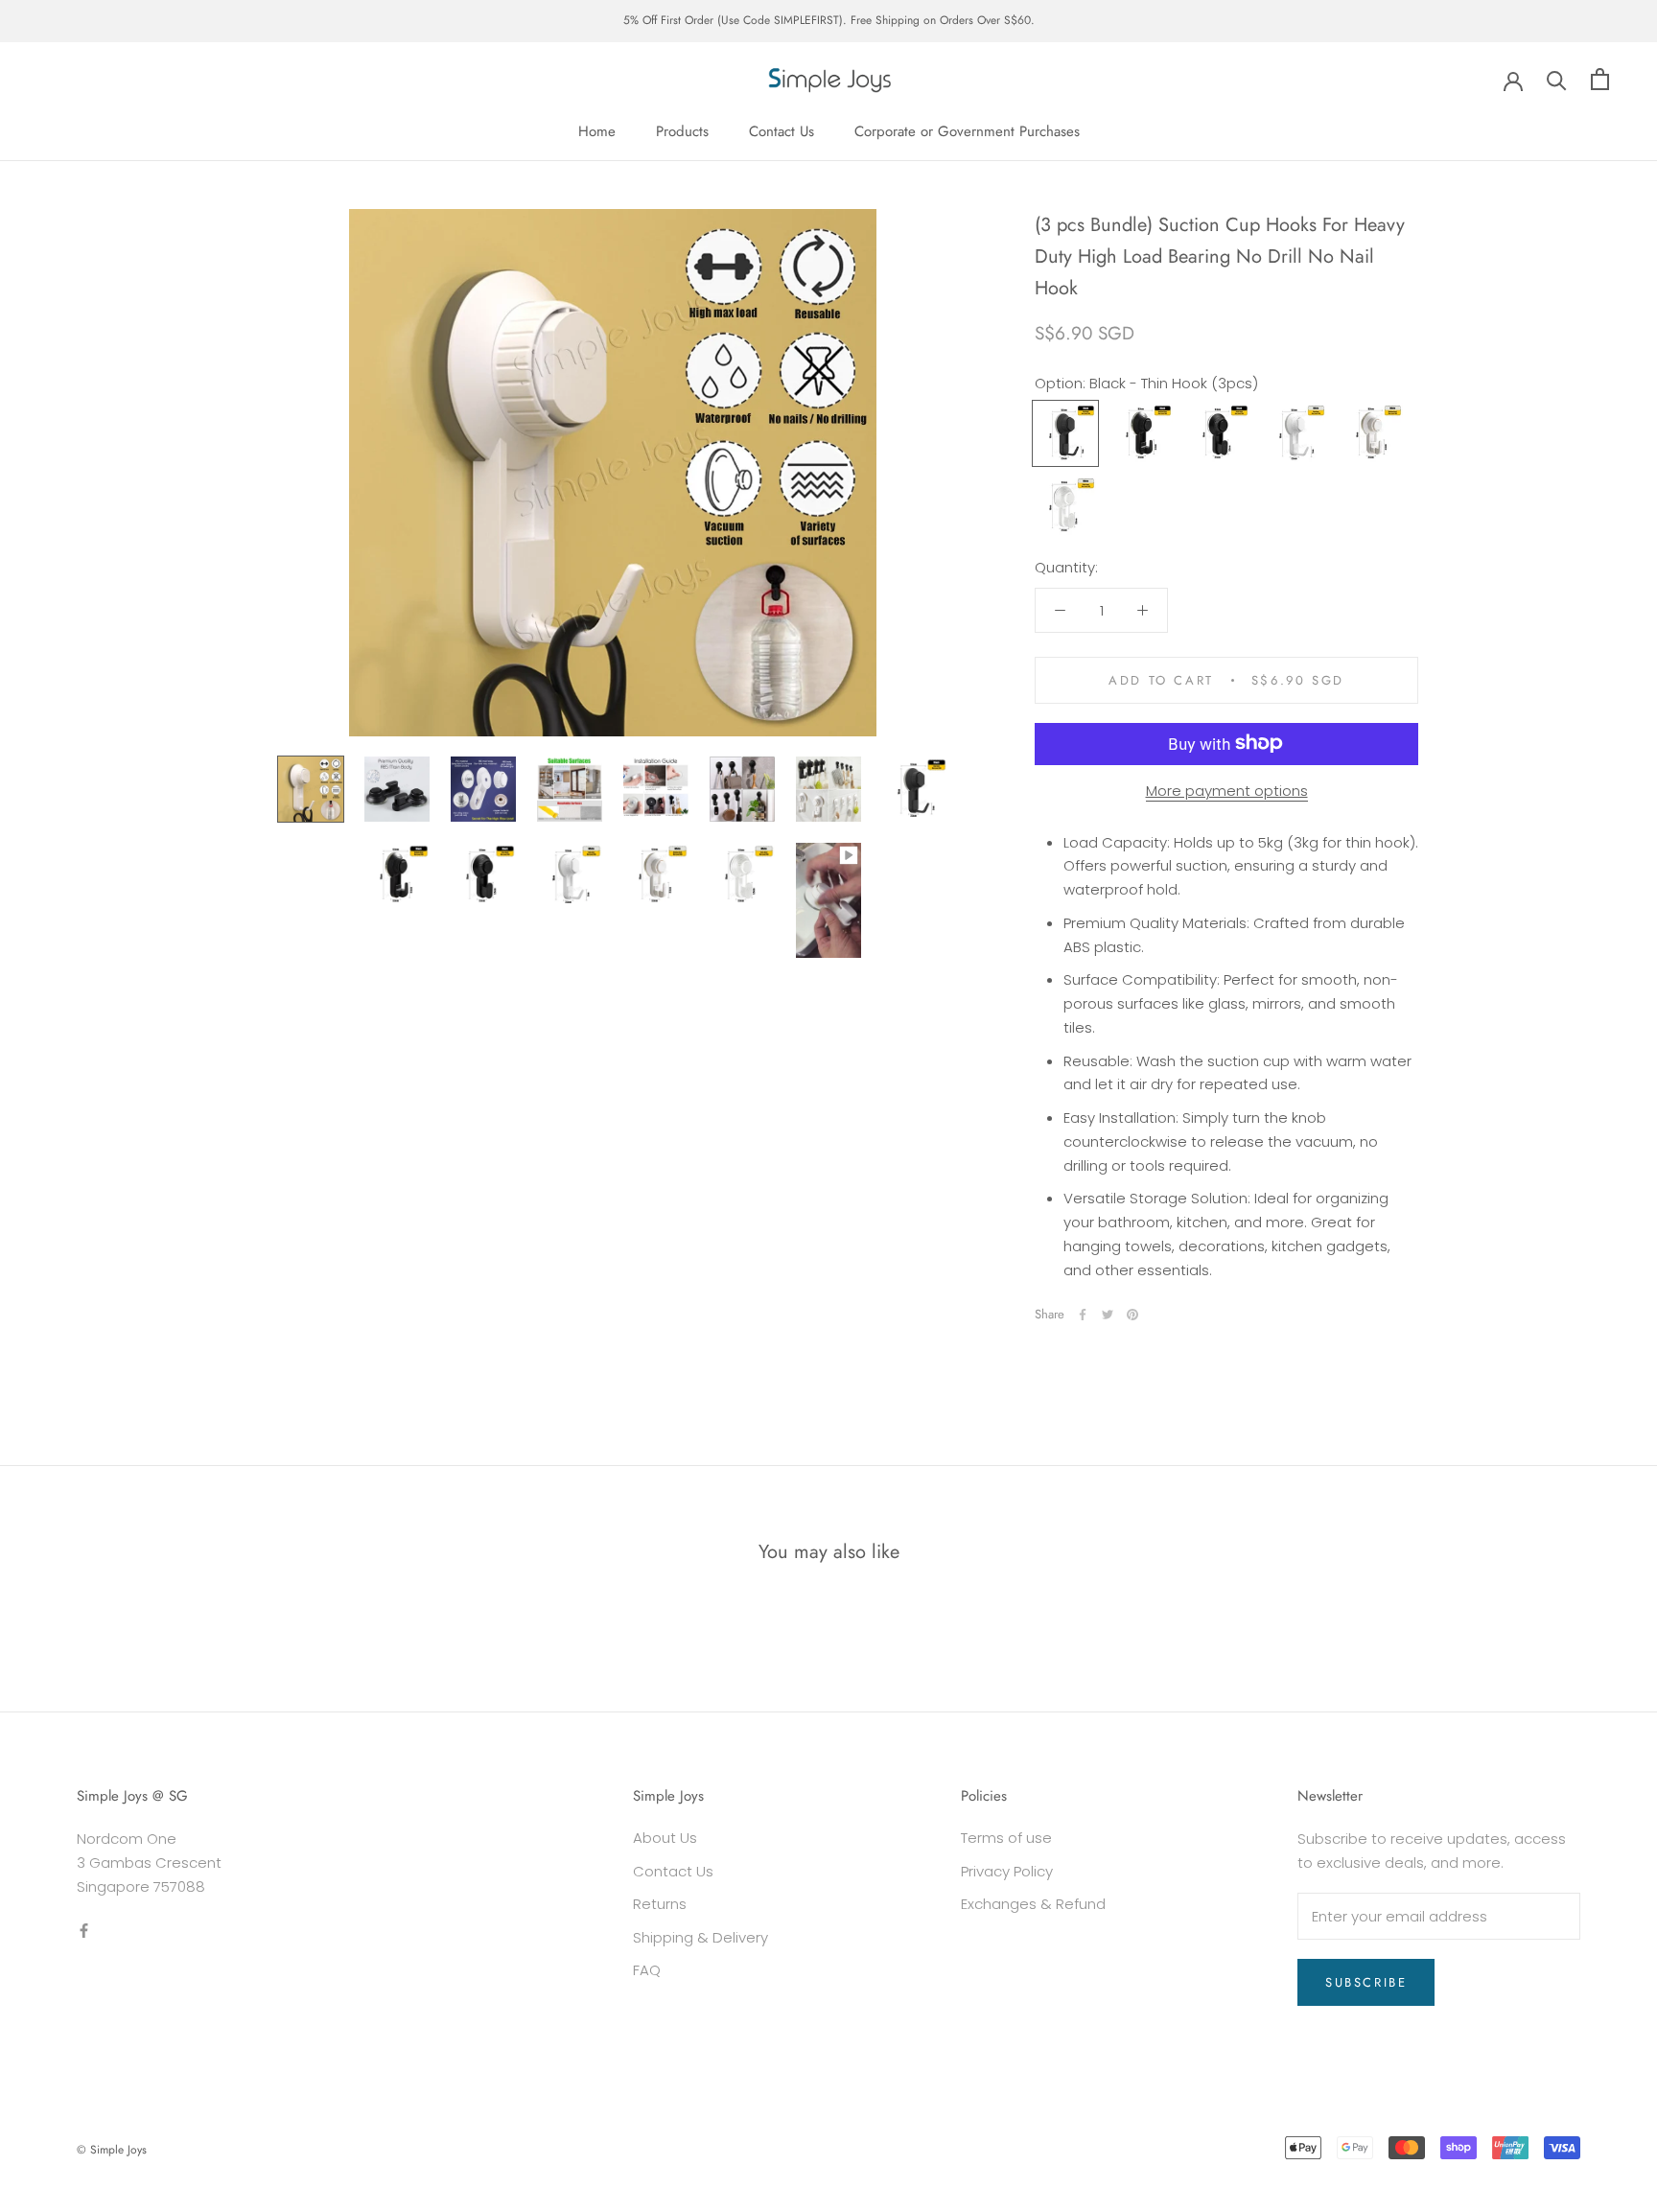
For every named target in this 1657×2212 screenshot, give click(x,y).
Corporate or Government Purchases (967, 131)
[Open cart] (1600, 79)
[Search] (1557, 79)
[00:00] (613, 473)
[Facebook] (1083, 1315)
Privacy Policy (1007, 1871)
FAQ (647, 1970)
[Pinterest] (1132, 1315)
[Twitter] (1108, 1315)
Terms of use (1006, 1838)
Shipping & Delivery (700, 1937)
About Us (665, 1838)
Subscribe (1366, 1982)
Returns (660, 1904)
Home (597, 131)
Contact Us (782, 131)
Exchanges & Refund (1033, 1904)
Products (682, 131)
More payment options (1227, 790)
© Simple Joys (112, 2150)
